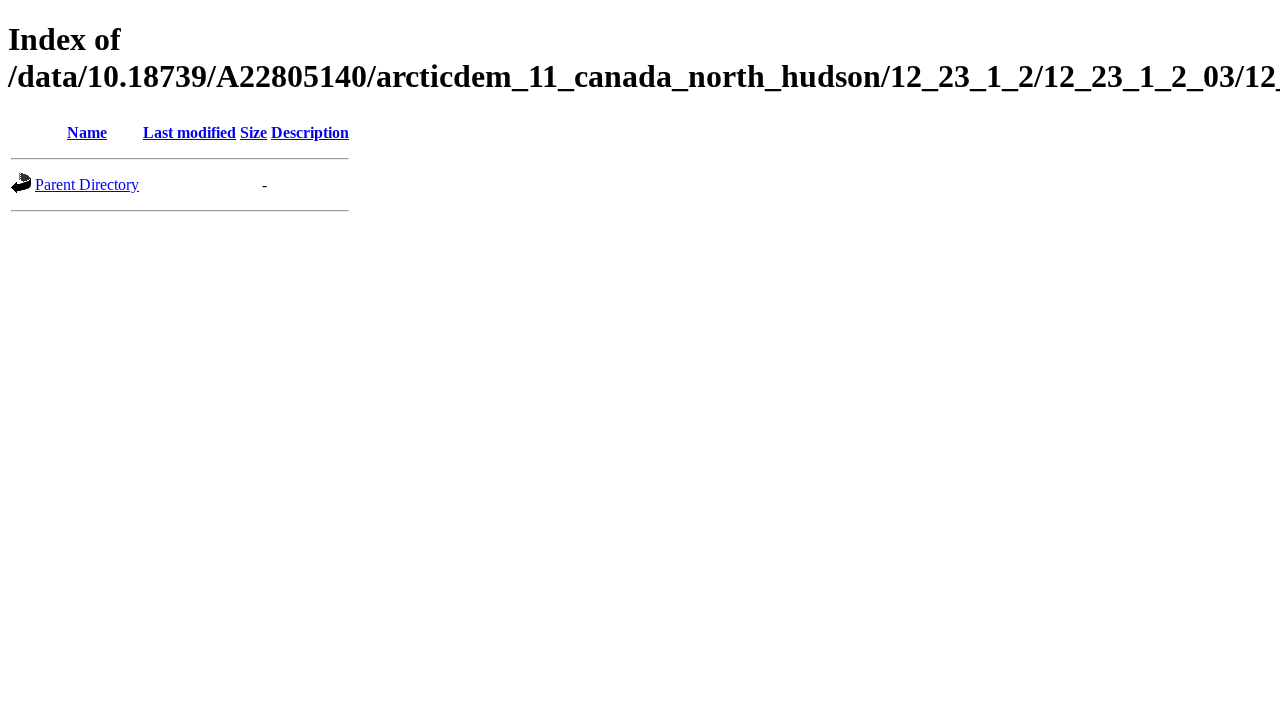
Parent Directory (87, 184)
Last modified (189, 132)
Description (310, 132)
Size (253, 132)
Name (87, 132)
